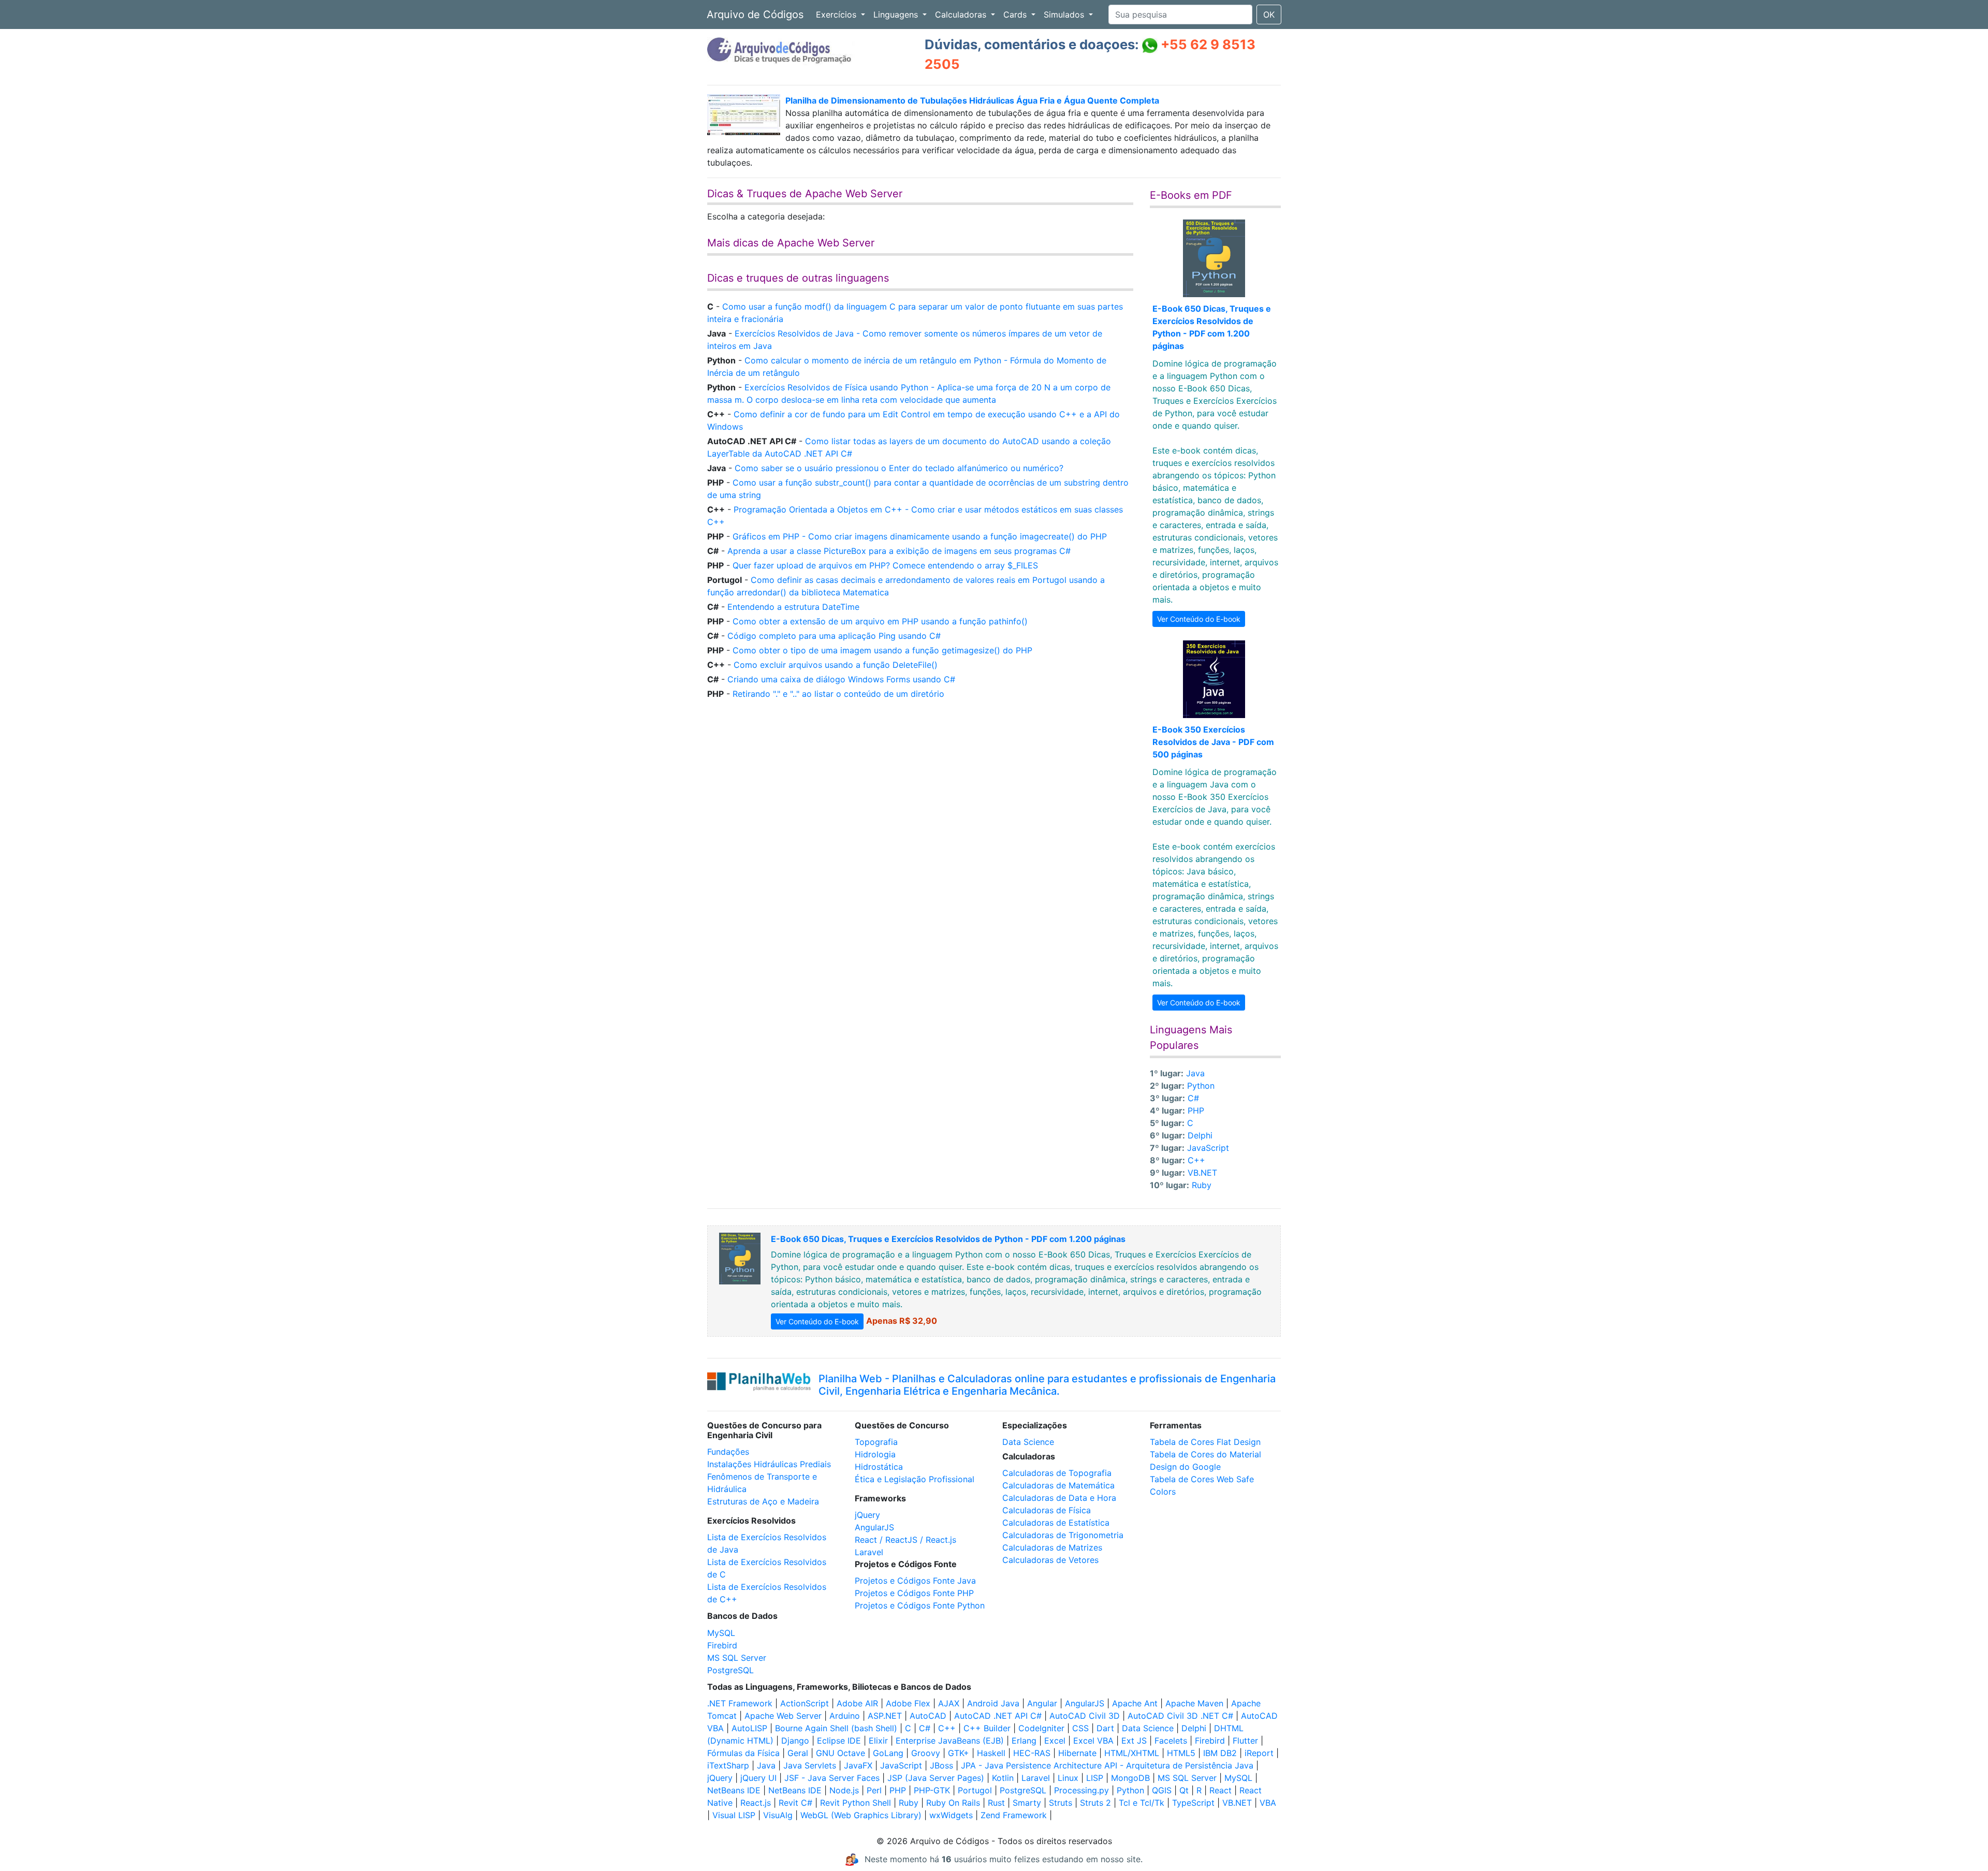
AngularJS (874, 1527)
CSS (1080, 1728)
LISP (1095, 1778)
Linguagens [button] (897, 14)
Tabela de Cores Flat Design (1205, 1442)
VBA (1268, 1803)
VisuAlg (778, 1815)
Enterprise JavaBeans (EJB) (950, 1741)
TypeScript (1193, 1803)
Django (795, 1741)
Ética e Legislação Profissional (915, 1479)
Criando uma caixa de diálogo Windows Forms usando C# (841, 679)
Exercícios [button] (837, 14)
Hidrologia (875, 1454)
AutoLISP (749, 1728)
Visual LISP (734, 1815)
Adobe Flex (908, 1703)
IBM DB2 (1220, 1753)
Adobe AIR (857, 1703)
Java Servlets (810, 1765)
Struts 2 (1095, 1803)
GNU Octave (840, 1753)
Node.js (844, 1790)
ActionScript (805, 1703)
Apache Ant (1135, 1703)
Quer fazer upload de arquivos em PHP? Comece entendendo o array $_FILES (885, 565)
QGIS (1162, 1790)
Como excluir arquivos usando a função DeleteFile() (836, 665)
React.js (756, 1803)
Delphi (1200, 1135)
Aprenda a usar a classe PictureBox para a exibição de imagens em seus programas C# (899, 551)
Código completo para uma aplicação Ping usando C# (834, 636)
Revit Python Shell (856, 1803)
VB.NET (1202, 1173)
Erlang (1024, 1741)
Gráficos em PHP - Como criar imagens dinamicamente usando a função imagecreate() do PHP (920, 536)
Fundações (728, 1452)
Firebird (722, 1645)
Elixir (878, 1741)
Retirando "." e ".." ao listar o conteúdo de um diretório (838, 694)
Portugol (975, 1790)
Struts (1061, 1803)
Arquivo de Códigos (755, 14)
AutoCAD (928, 1716)
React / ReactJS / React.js (905, 1540)
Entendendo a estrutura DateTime (793, 607)
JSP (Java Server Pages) (936, 1778)
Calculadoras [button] (962, 14)
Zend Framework (1014, 1815)
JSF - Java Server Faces (832, 1778)
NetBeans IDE (734, 1790)
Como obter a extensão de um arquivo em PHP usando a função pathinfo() (880, 621)
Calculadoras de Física (1047, 1510)
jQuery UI (758, 1778)
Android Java (993, 1703)
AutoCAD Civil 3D (1085, 1716)
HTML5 (1181, 1753)
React (1220, 1790)
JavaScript (1208, 1148)
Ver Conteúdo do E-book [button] (1199, 619)
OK (1269, 14)
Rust (996, 1803)
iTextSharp (728, 1765)
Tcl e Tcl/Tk (1142, 1803)
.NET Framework (740, 1703)
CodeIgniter (1041, 1728)
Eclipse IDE (839, 1741)
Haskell (991, 1753)
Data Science (1028, 1442)
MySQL (721, 1633)
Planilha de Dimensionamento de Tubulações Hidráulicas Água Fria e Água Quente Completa (972, 100)
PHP (1196, 1110)
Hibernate (1077, 1753)
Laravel (869, 1552)
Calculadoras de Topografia (1057, 1473)
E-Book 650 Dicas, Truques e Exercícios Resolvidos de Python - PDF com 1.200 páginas (948, 1239)
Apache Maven (1194, 1703)
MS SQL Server (737, 1658)
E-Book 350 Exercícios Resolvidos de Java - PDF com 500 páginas (1213, 742)
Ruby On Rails (953, 1803)
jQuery (867, 1515)
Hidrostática (879, 1467)
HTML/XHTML (1132, 1753)
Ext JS (1134, 1741)
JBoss (941, 1765)
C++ (1196, 1160)
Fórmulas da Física (743, 1753)
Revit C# (795, 1803)
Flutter (1245, 1741)
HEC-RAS (1032, 1753)
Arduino (845, 1716)
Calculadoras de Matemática (1058, 1485)
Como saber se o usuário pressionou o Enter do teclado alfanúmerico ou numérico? (899, 468)
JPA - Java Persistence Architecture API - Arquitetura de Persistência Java (1107, 1765)
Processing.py (1081, 1790)
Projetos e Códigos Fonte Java (915, 1581)
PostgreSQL (730, 1670)
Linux (1068, 1778)
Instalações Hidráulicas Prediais (769, 1464)
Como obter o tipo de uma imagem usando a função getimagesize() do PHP (882, 650)
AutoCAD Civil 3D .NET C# (1180, 1716)
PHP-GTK (932, 1790)
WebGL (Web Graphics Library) (861, 1815)
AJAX (949, 1703)
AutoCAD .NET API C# (998, 1716)
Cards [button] (1016, 14)
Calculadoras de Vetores (1050, 1560)
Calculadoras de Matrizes (1052, 1547)
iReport (1259, 1753)
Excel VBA (1093, 1741)
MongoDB (1130, 1778)
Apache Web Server (783, 1716)
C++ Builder (987, 1728)
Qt (1184, 1790)
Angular (1042, 1703)
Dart (1105, 1728)
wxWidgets (951, 1815)
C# (1193, 1098)
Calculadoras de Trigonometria (1063, 1535)
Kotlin (1003, 1778)
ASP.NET (885, 1716)
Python (1201, 1086)
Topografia (876, 1442)
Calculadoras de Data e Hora (1059, 1498)
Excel (1055, 1741)
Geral (798, 1753)
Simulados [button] (1065, 14)
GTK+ (959, 1753)
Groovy (926, 1753)
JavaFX (858, 1765)
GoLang (888, 1753)
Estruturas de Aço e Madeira (763, 1501)
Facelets (1171, 1741)
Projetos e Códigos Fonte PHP (914, 1593)
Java (1195, 1073)
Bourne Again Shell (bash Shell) (836, 1728)
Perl (874, 1790)
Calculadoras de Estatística (1056, 1523)
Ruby (1202, 1185)
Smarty (1027, 1803)
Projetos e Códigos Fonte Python (920, 1605)
